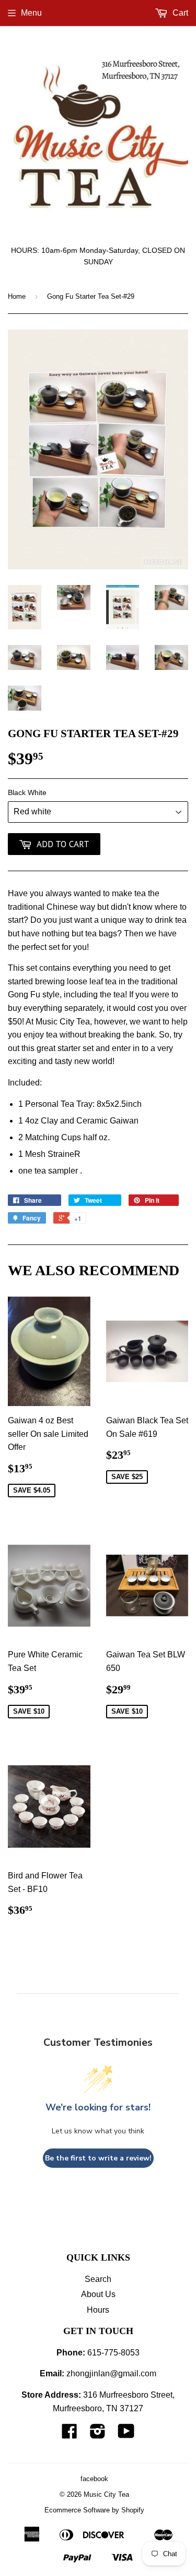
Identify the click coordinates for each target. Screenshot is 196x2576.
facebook (94, 2479)
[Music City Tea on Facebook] (70, 2434)
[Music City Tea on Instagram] (98, 2434)
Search (98, 2279)
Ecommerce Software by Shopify (94, 2510)
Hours (98, 2310)
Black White (27, 792)
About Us (98, 2294)
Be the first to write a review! (98, 2158)
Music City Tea (106, 2494)
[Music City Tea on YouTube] (126, 2434)
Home (17, 296)
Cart (179, 13)
